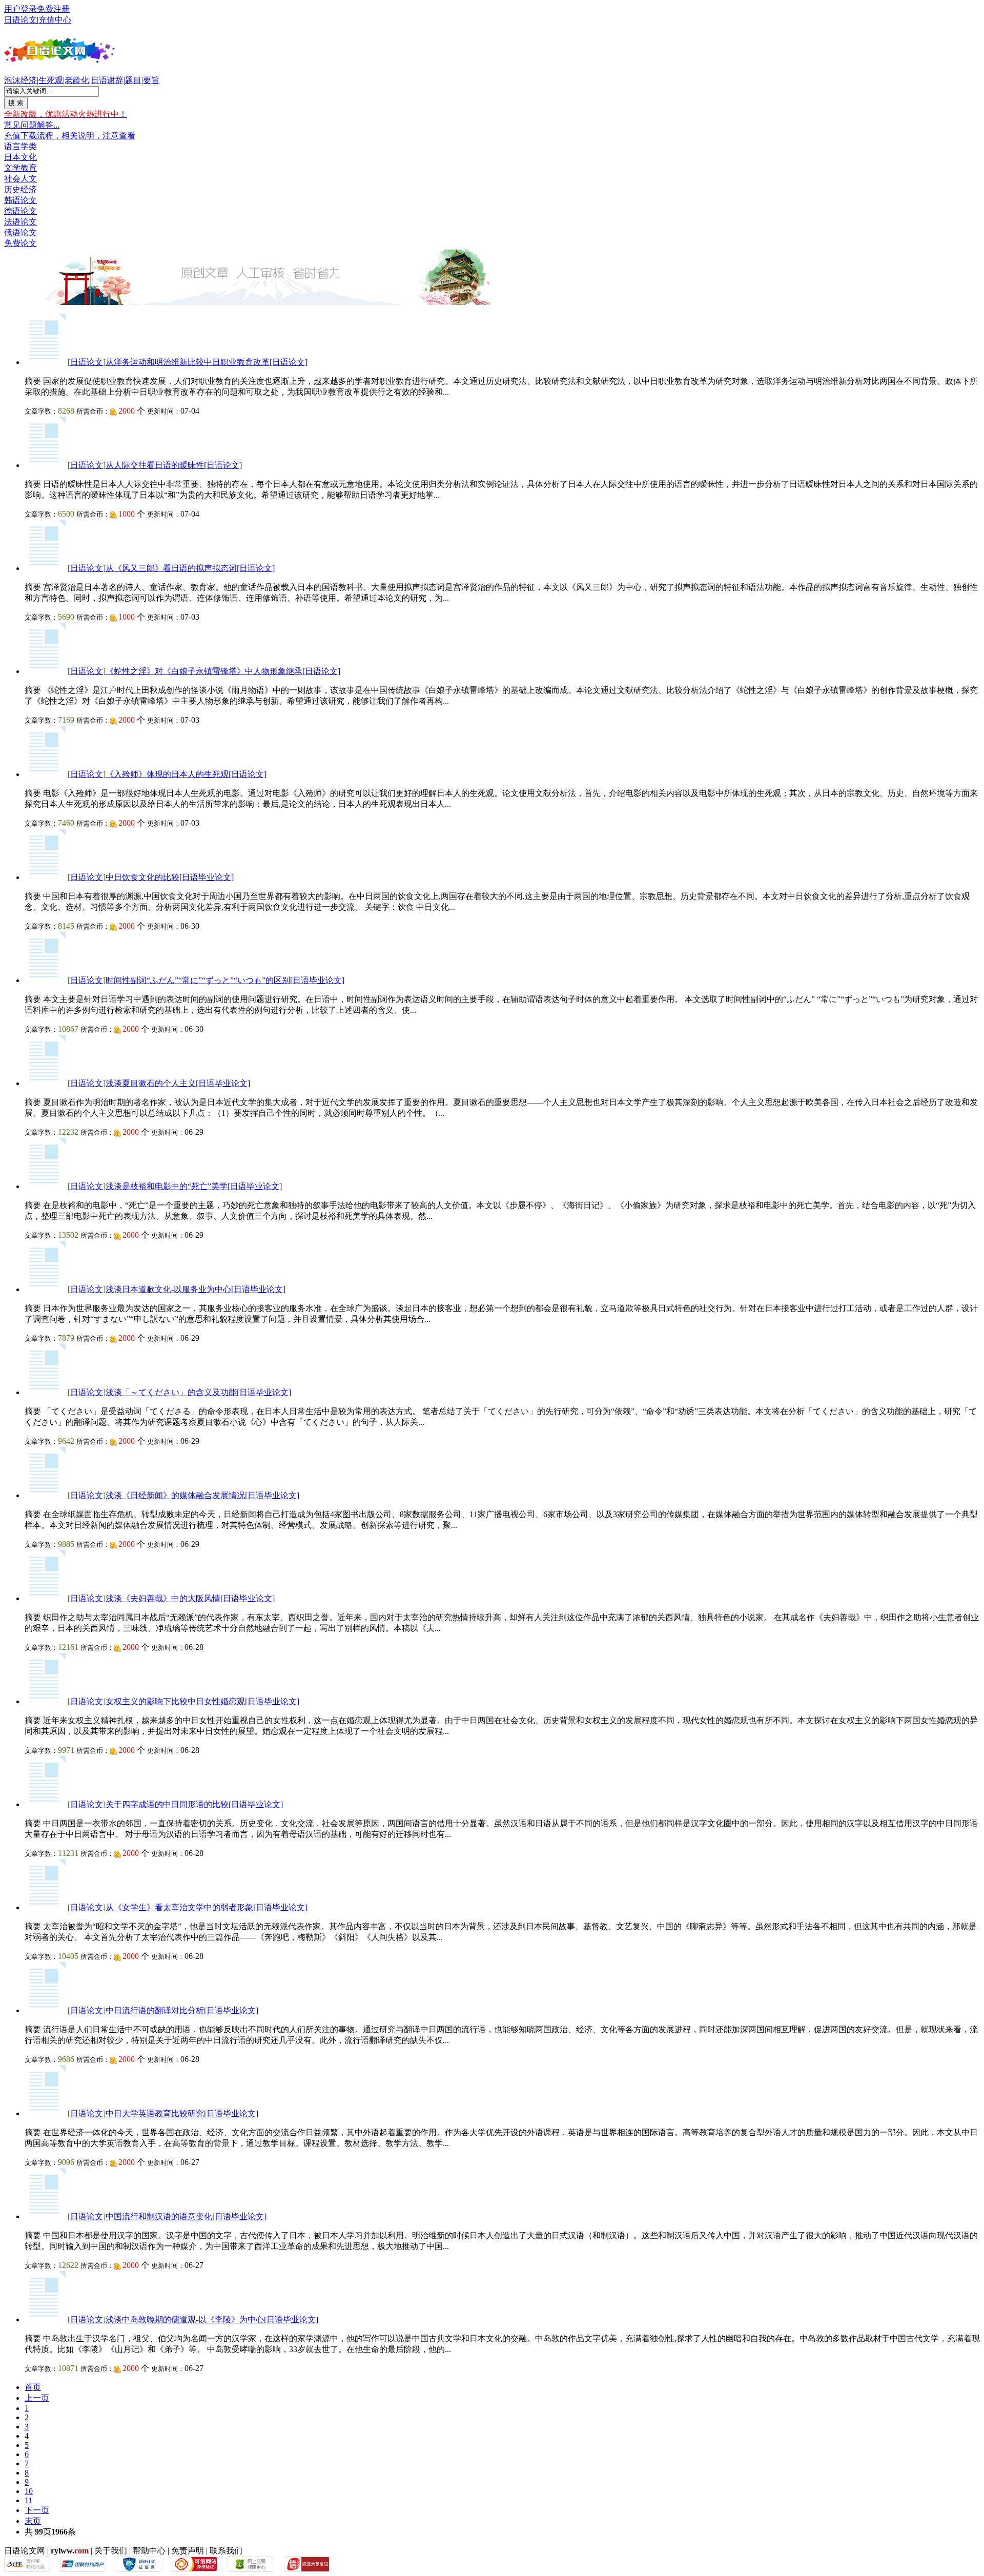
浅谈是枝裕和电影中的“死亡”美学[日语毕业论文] (194, 1186)
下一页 (37, 2510)
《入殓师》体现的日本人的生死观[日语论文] (186, 774)
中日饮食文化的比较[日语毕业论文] (170, 877)
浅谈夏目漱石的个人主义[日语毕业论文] (178, 1083)
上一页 (37, 2398)
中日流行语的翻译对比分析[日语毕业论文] (182, 2010)
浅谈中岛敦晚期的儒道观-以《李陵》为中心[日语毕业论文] (212, 2319)
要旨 (151, 80)
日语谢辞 (107, 80)
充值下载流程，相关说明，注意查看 (70, 136)
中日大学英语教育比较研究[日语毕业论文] (182, 2113)
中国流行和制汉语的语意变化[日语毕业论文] (186, 2216)
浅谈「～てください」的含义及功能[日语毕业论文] (198, 1392)
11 (28, 2500)
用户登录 (20, 9)
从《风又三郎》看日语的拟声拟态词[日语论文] (190, 568)
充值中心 (55, 20)
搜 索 (16, 103)
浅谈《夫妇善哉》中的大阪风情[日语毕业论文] (190, 1598)
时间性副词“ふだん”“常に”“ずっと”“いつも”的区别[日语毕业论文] (225, 980)
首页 (33, 2387)
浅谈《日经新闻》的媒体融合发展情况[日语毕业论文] (202, 1495)
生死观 (51, 80)
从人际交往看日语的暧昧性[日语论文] (174, 465)
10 (29, 2491)
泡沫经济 (20, 80)
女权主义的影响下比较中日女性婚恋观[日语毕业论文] (202, 1701)
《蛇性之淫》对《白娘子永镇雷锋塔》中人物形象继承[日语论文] (223, 671)
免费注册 (53, 9)
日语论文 (20, 20)
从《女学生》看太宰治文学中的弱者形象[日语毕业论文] (207, 1907)
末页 (33, 2521)
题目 (133, 80)
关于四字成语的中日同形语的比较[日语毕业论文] (194, 1804)
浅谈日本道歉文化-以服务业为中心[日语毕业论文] (196, 1289)
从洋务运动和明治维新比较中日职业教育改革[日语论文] (207, 362)
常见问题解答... (32, 125)
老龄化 (77, 80)
